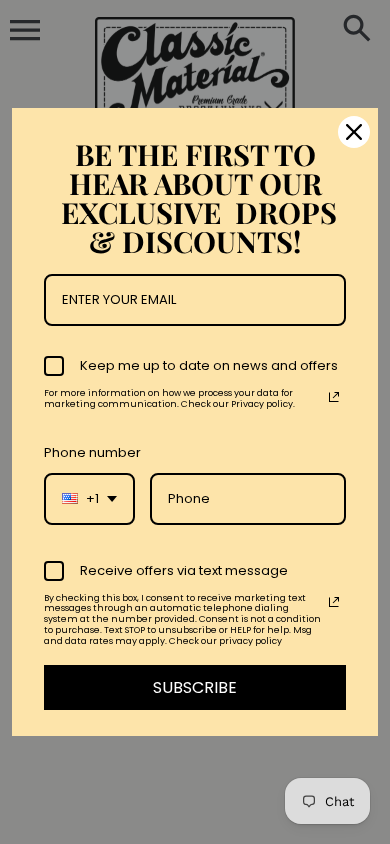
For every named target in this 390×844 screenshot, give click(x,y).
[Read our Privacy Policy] (334, 397)
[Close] (354, 132)
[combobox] (89, 499)
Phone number (92, 452)
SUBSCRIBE (195, 687)
